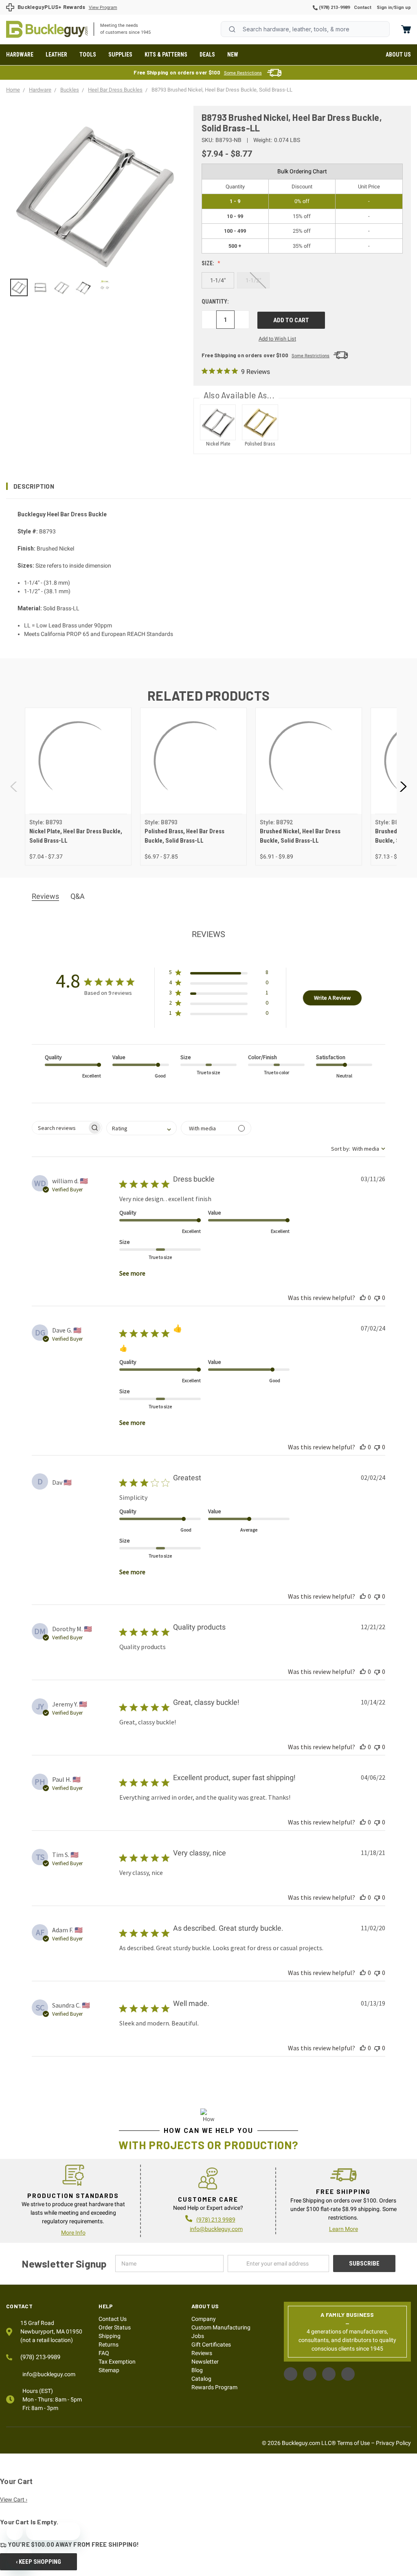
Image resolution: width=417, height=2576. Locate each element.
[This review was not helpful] (377, 1298)
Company (204, 2319)
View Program (103, 8)
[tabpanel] (78, 787)
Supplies (120, 55)
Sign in (384, 8)
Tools (88, 55)
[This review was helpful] (363, 1298)
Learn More (343, 2229)
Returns (109, 2344)
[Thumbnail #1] (41, 287)
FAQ (104, 2353)
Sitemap (109, 2370)
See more (132, 1273)
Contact (363, 8)
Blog (197, 2370)
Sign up (402, 8)
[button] (208, 486)
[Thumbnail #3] (83, 287)
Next (403, 787)
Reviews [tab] (45, 896)
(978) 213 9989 (216, 2220)
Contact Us (113, 2319)
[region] (94, 287)
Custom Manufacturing (221, 2327)
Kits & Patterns (166, 55)
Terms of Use (353, 2443)
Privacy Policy (393, 2443)
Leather (56, 55)
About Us (398, 55)
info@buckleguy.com (216, 2229)
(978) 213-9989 (334, 8)
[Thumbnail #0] (19, 287)
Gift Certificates (211, 2344)
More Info (73, 2233)
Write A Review (332, 998)
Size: (208, 263)
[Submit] (232, 29)
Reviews (202, 2353)
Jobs (198, 2336)
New (233, 55)
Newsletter (205, 2362)
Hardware (20, 55)
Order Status (115, 2327)
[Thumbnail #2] (62, 287)
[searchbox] (60, 1128)
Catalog (201, 2379)
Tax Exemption (117, 2362)
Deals (207, 55)
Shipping (110, 2336)
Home (47, 29)
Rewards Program (214, 2387)
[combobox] (305, 29)
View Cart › (14, 2500)
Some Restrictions (243, 73)
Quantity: (215, 302)
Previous (14, 787)
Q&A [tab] (78, 896)
